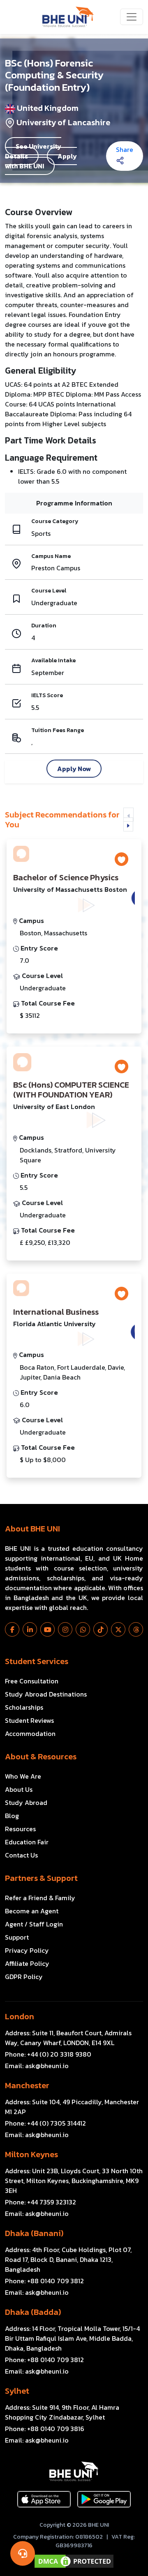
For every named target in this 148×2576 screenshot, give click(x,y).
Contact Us (21, 1855)
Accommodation (30, 1733)
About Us (19, 1789)
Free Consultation (32, 1681)
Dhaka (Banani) (34, 2233)
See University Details (33, 151)
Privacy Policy (27, 1950)
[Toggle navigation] (132, 17)
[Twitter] (118, 1629)
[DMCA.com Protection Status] (74, 2561)
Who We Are (23, 1776)
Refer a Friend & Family (40, 1898)
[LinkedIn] (30, 1629)
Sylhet (17, 2391)
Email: (37, 2066)
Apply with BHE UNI (41, 161)
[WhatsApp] (83, 1629)
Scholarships (24, 1707)
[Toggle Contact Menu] (23, 2553)
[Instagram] (65, 1629)
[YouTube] (47, 1629)
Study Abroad (26, 1802)
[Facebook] (12, 1629)
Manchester (27, 2085)
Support (17, 1937)
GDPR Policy (24, 1977)
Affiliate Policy (27, 1963)
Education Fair (27, 1842)
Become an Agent (32, 1911)
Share (125, 149)
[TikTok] (101, 1629)
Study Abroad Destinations (46, 1694)
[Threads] (136, 1629)
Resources (20, 1829)
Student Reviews (29, 1720)
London (20, 2016)
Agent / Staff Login (34, 1924)
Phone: (48, 2054)
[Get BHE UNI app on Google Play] (104, 2499)
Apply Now (74, 769)
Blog (12, 1816)
